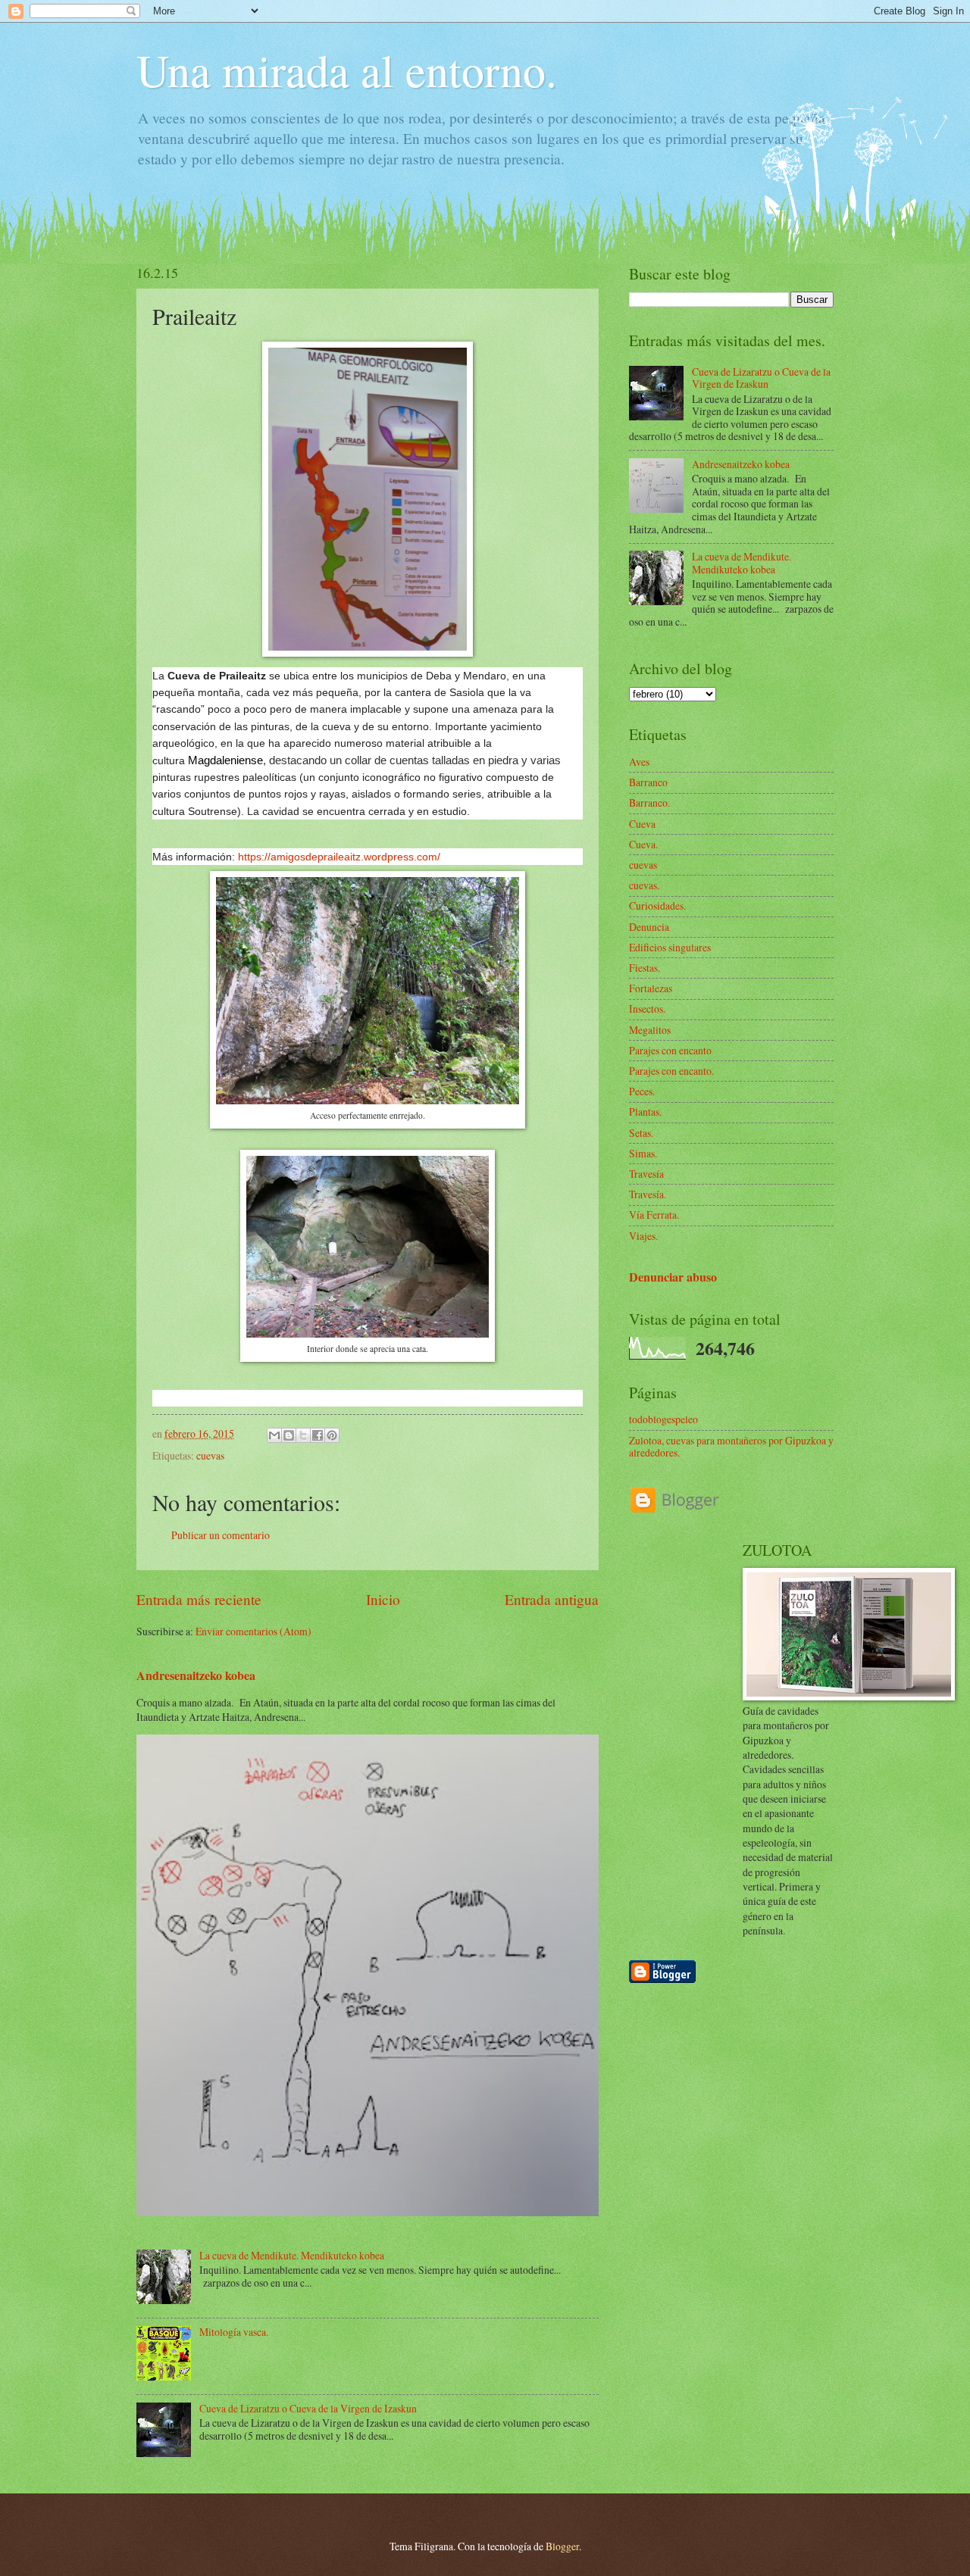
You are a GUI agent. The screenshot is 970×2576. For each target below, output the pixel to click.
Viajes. (643, 1236)
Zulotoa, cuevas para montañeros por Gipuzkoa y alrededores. (731, 1447)
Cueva (642, 824)
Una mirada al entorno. (347, 70)
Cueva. (643, 844)
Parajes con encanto (670, 1050)
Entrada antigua (552, 1599)
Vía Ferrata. (654, 1215)
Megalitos (650, 1030)
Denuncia (649, 927)
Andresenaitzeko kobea (196, 1675)
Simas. (643, 1153)
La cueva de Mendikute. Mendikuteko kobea (292, 2255)
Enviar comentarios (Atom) (253, 1631)
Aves (639, 762)
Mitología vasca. (234, 2332)
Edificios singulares (670, 947)
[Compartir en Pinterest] (332, 1435)
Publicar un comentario (221, 1535)
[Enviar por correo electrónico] (274, 1435)
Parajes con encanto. (671, 1071)
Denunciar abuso (673, 1277)
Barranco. (649, 802)
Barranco (648, 782)
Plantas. (645, 1112)
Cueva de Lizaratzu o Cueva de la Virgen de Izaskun (308, 2408)
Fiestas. (645, 968)
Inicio (383, 1599)
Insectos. (647, 1009)
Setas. (641, 1133)
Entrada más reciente (199, 1599)
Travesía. (648, 1194)
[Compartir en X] (303, 1435)
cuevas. (644, 885)
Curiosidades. (657, 906)
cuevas (210, 1455)
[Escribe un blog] (289, 1435)
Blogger (562, 2546)
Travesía (646, 1174)
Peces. (642, 1091)
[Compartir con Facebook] (318, 1435)
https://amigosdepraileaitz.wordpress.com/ (338, 857)
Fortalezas (651, 988)
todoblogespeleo (663, 1419)
